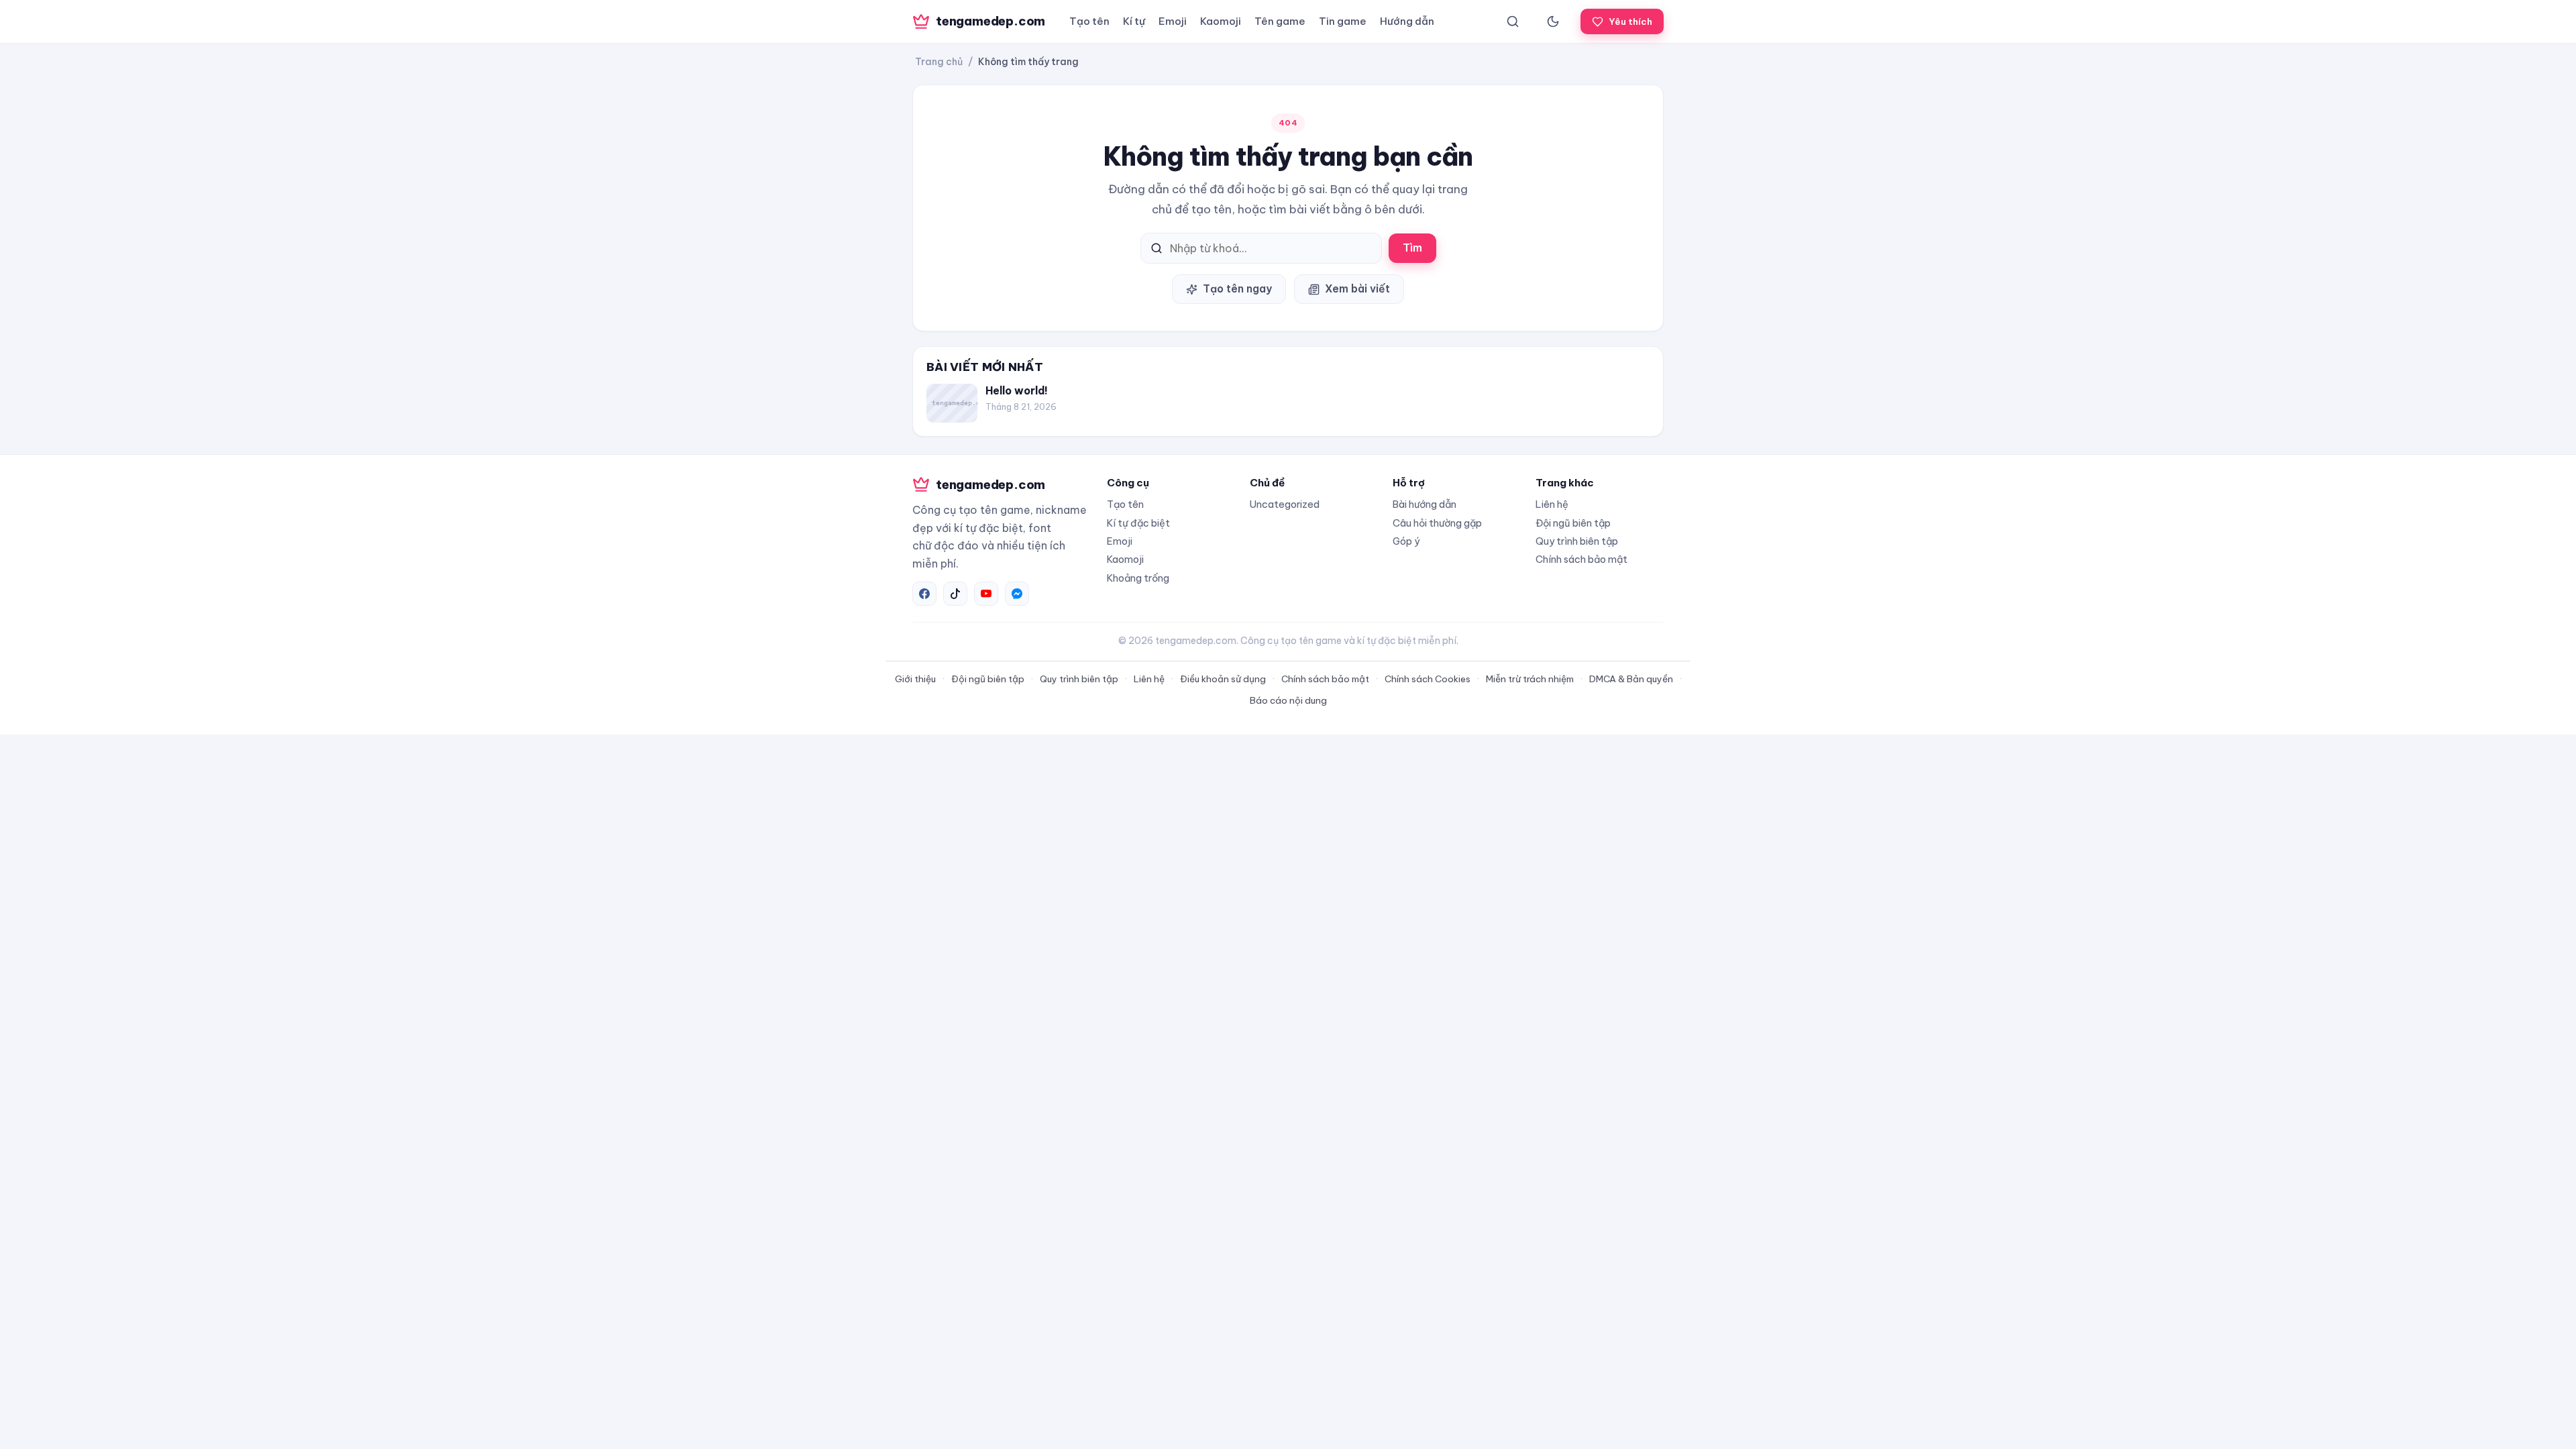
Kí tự (1134, 21)
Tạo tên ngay (1237, 288)
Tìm (1412, 248)
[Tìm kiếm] (1513, 21)
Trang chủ (939, 62)
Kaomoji (1221, 21)
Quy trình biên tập (1577, 541)
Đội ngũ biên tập (1573, 523)
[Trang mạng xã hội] (924, 594)
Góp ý (1406, 541)
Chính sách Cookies (1428, 679)
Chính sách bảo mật (1581, 559)
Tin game (1343, 21)
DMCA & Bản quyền (1631, 679)
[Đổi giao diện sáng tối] (1553, 21)
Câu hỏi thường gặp (1437, 523)
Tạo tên (1089, 21)
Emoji (1173, 21)
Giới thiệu (915, 679)
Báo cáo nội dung (1288, 700)
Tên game (1280, 21)
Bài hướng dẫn (1425, 504)
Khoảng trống (1138, 578)
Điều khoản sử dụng (1223, 679)
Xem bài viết (1357, 288)
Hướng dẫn (1407, 21)
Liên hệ (1552, 504)
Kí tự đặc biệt (1138, 523)
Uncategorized (1285, 504)
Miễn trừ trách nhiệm (1530, 679)
